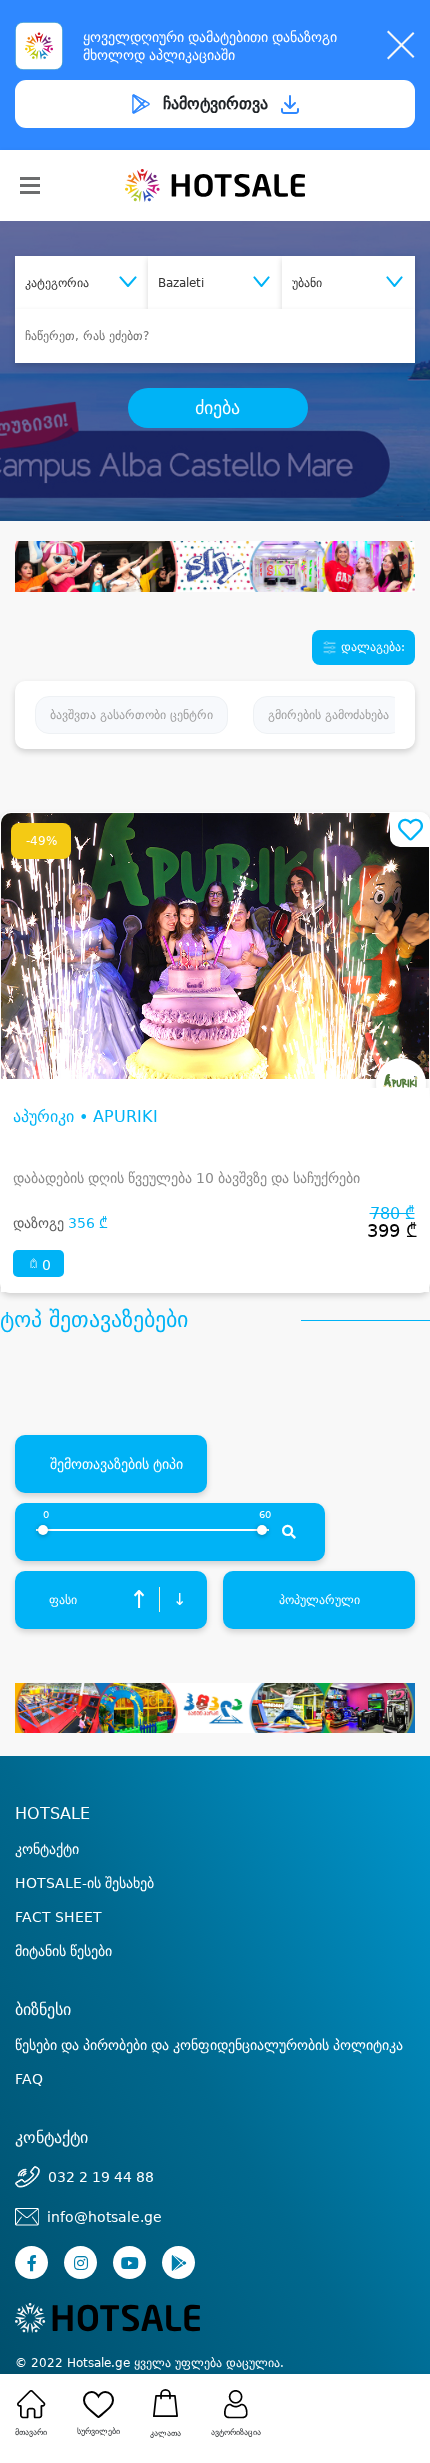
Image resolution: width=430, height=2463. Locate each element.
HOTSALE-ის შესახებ (84, 1883)
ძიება (217, 408)
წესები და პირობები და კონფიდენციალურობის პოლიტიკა (209, 2045)
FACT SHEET (58, 1917)
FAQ (29, 2079)
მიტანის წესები (63, 1951)
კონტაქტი (47, 1849)
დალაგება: (371, 647)
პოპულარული (319, 1600)
